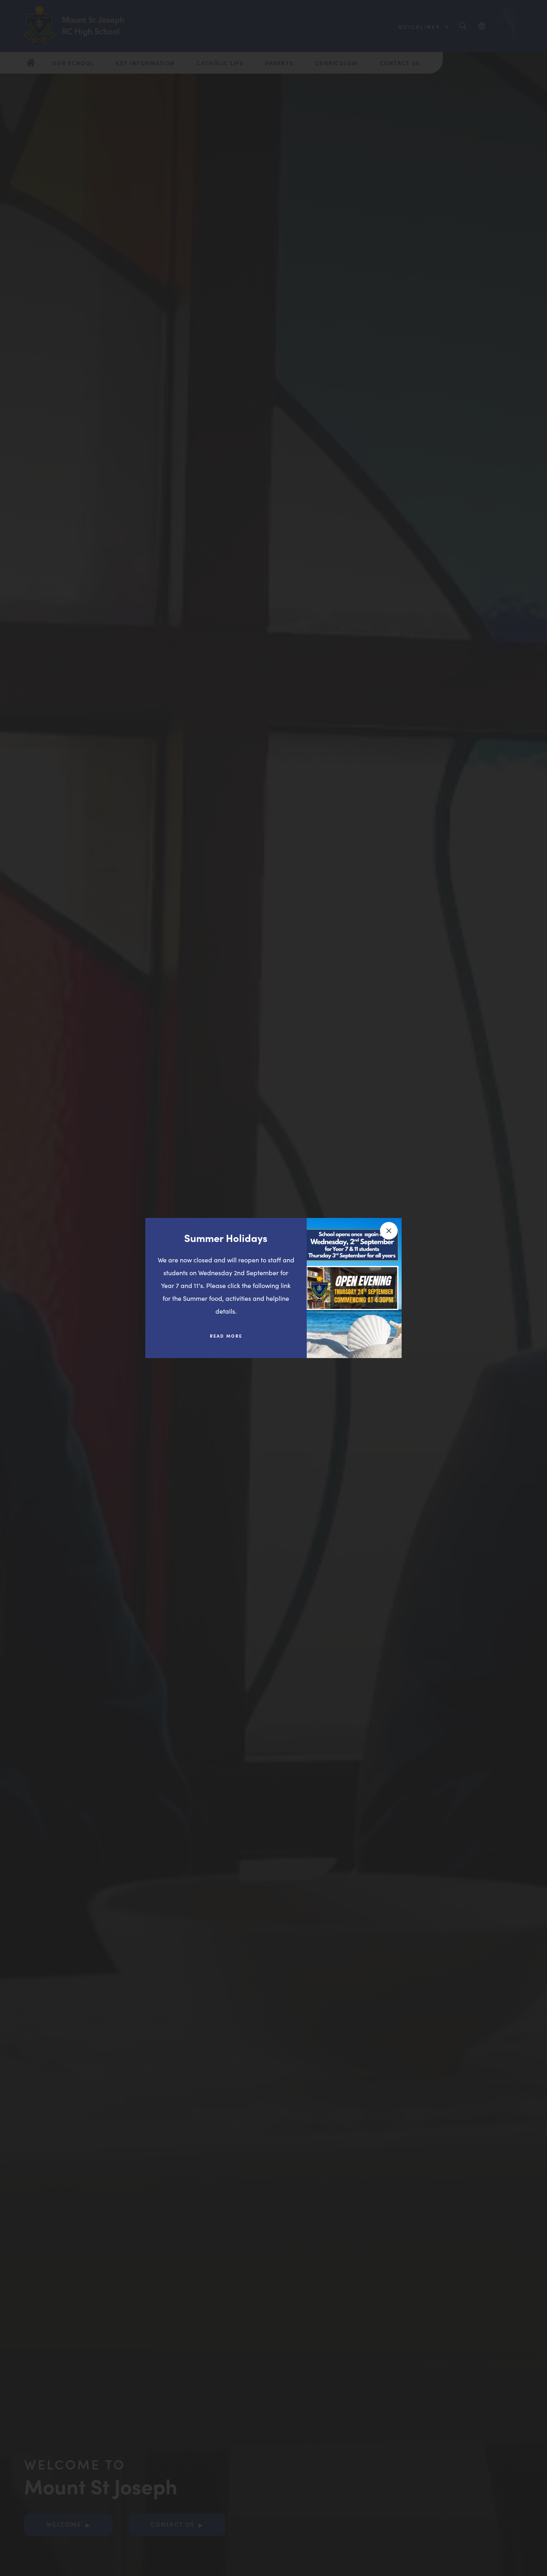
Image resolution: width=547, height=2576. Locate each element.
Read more (232, 1339)
